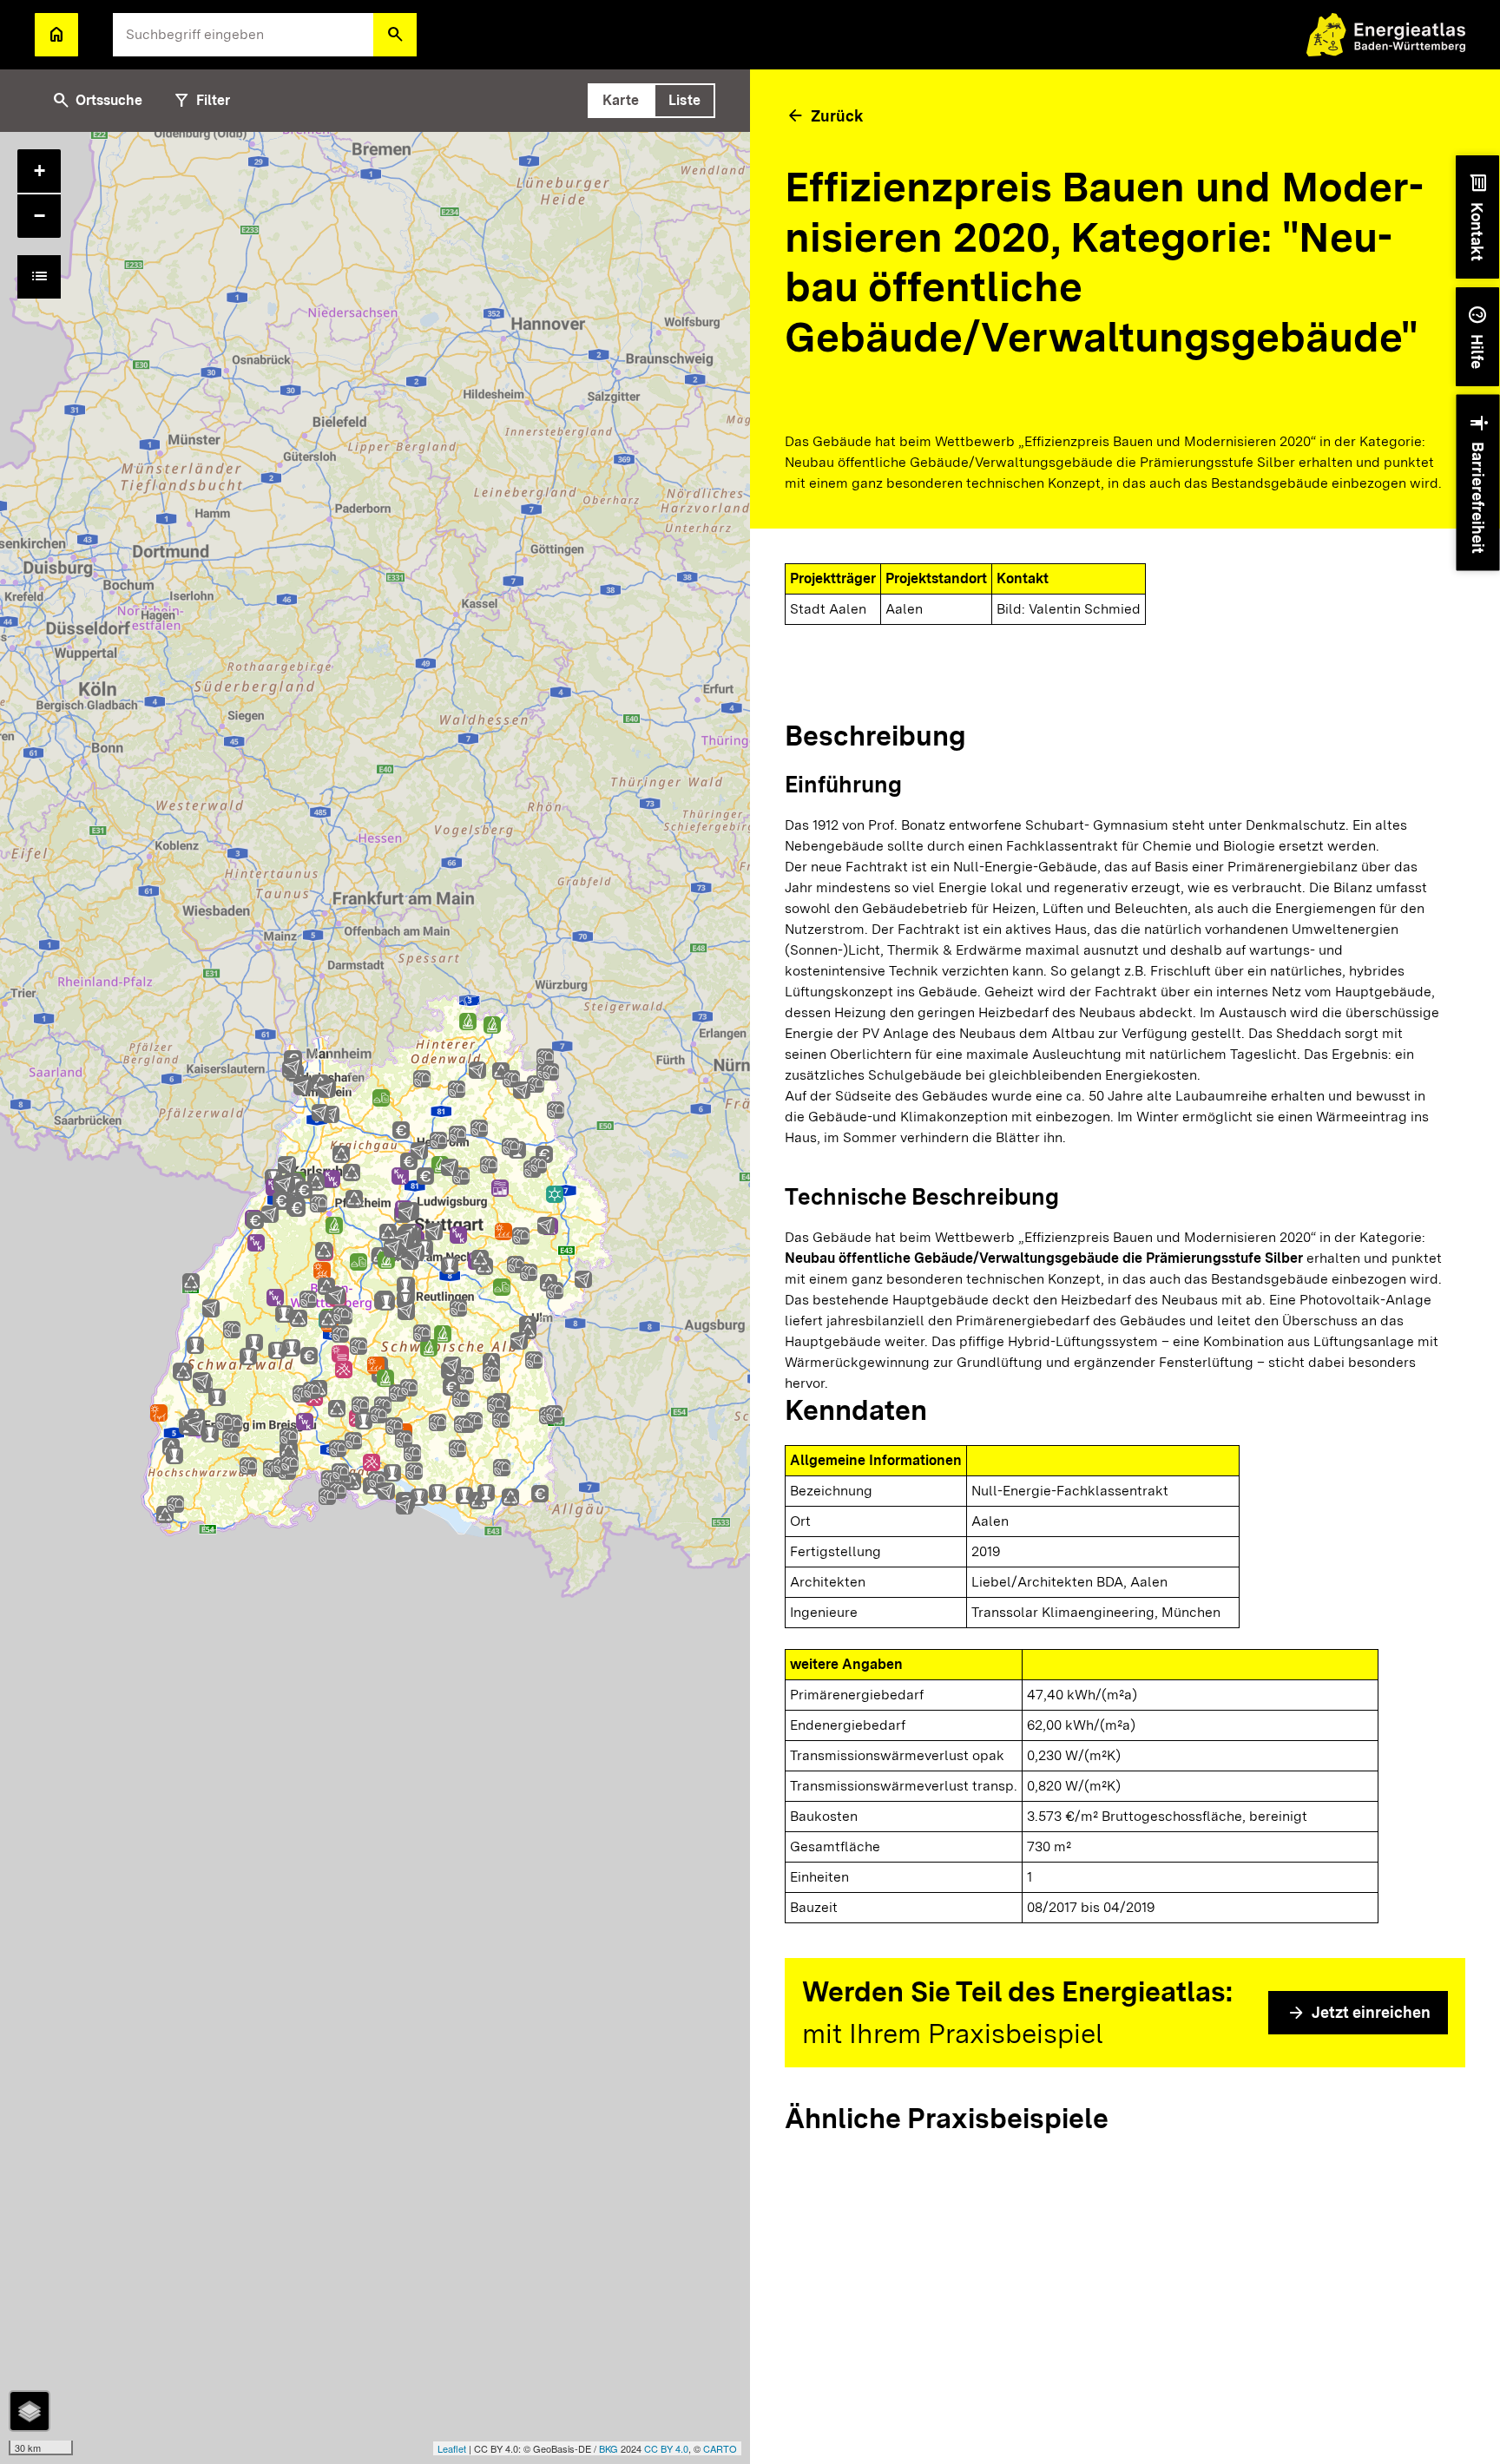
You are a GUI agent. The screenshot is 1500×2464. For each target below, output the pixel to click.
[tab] (621, 101)
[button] (395, 35)
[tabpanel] (375, 1298)
